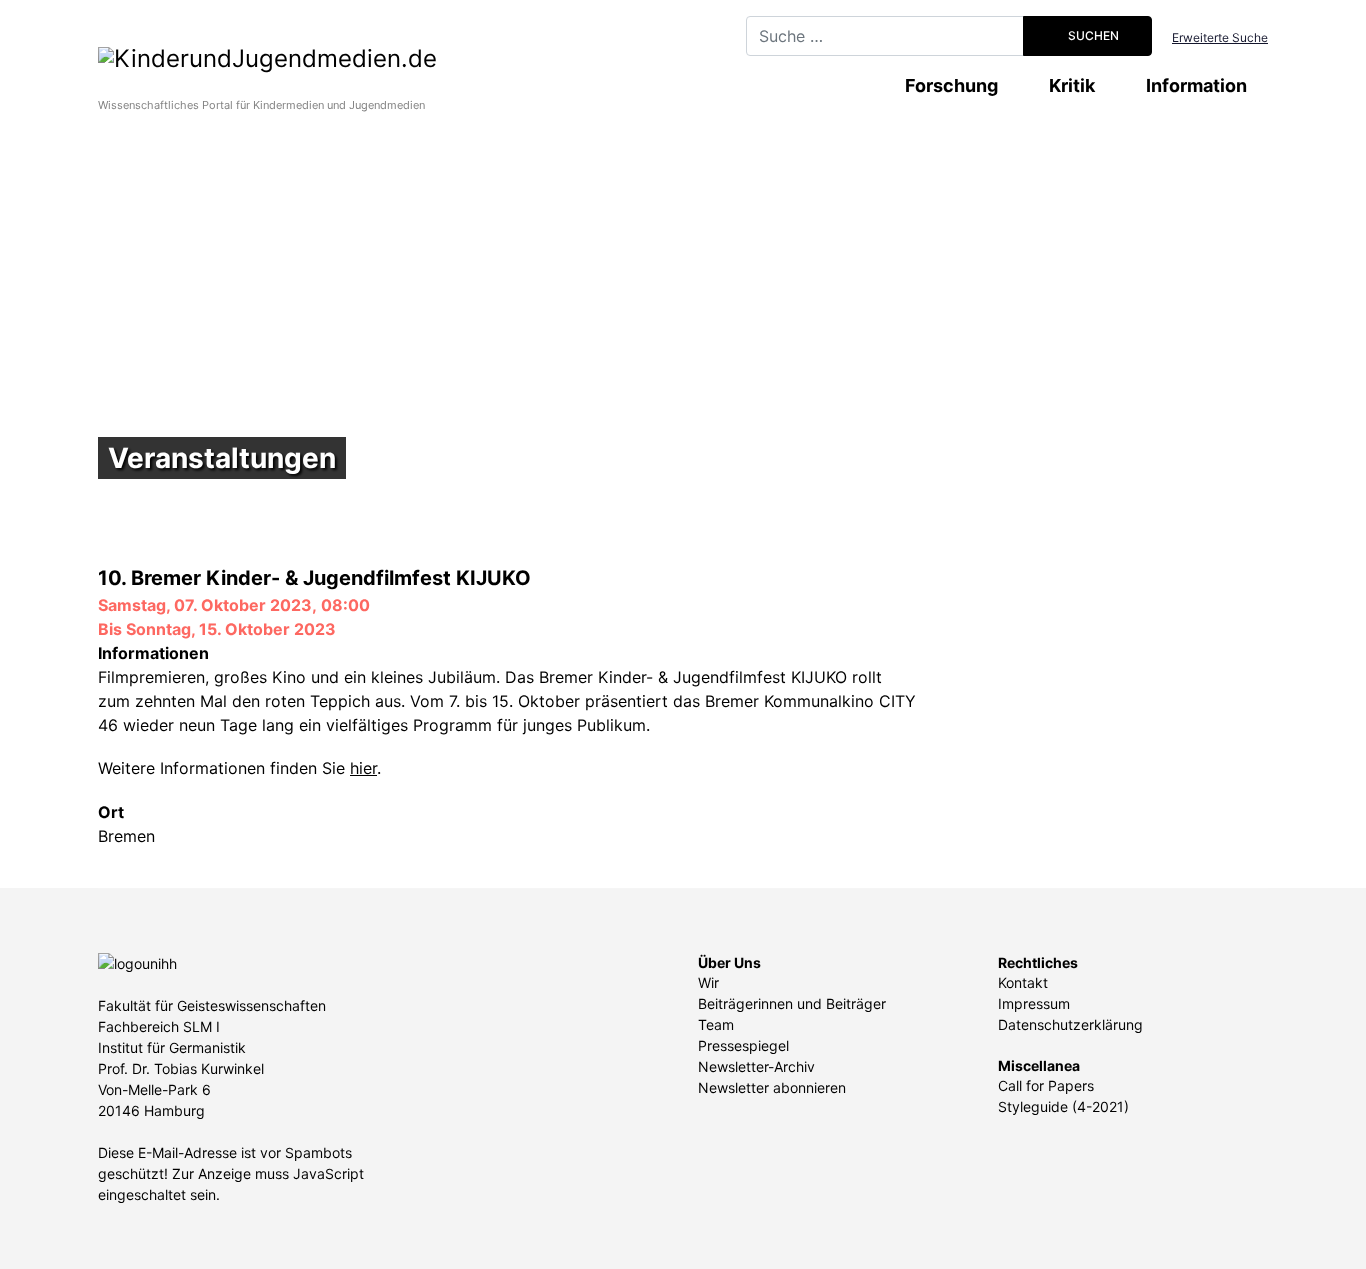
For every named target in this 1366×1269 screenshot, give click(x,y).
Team (716, 1024)
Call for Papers (1046, 1085)
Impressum (1034, 1003)
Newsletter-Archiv (756, 1066)
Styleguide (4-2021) (1063, 1106)
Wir (708, 982)
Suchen (1092, 35)
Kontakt (1023, 982)
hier (363, 768)
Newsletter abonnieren (772, 1087)
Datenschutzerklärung (1070, 1024)
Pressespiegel (743, 1045)
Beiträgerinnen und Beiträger (792, 1003)
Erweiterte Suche (1220, 37)
